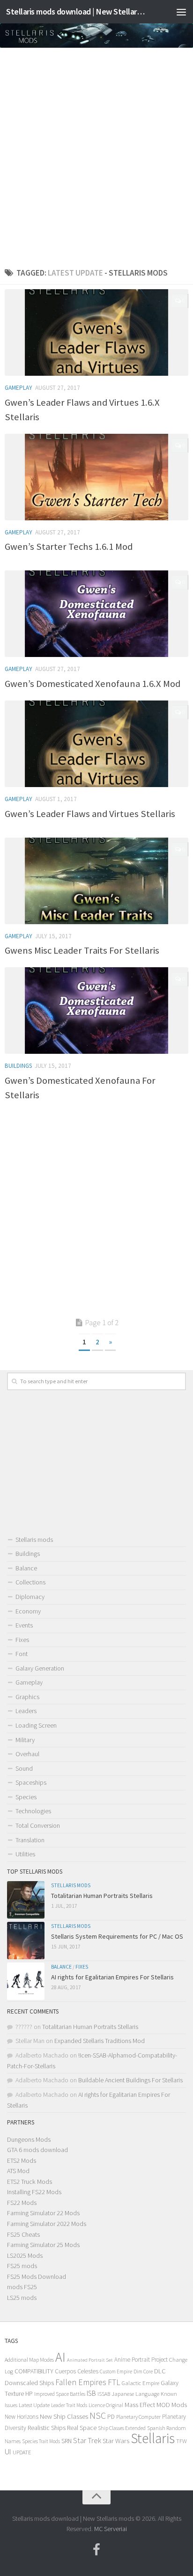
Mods (179, 2405)
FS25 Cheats (23, 2234)
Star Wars (116, 2441)
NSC (98, 2415)
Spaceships (31, 1782)
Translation (30, 1840)
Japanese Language (135, 2394)
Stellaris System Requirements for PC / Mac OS (117, 1936)
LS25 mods (22, 2298)
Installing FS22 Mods (34, 2192)
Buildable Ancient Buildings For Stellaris (130, 2080)
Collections (30, 1582)
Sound (24, 1768)
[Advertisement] (96, 154)
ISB (91, 2393)
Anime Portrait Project (141, 2360)
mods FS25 (22, 2287)
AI (60, 2357)
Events (24, 1625)
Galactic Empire (141, 2383)
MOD (163, 2405)
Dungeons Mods (29, 2139)
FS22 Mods (22, 2203)
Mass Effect (140, 2405)
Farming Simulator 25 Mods (43, 2245)
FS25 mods (22, 2266)
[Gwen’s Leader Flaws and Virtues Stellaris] (96, 744)
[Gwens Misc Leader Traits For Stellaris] (96, 881)
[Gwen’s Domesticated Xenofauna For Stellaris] (96, 1011)
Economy (28, 1611)
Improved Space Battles (60, 2394)
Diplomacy (30, 1597)
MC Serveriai (111, 2529)
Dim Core (143, 2372)
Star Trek (87, 2440)
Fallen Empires (81, 2382)
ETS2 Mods (22, 2160)
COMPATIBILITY (34, 2371)
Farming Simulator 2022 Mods (47, 2224)
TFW (182, 2441)
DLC (160, 2371)
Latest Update (34, 2405)
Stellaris (153, 2438)
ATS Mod (18, 2171)
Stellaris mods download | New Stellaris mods (76, 11)
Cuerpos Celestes (77, 2371)
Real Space (82, 2428)
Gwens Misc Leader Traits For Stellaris (82, 950)
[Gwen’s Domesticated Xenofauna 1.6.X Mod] (96, 614)
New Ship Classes (64, 2416)
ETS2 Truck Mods (30, 2182)
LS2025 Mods (25, 2255)
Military (25, 1740)
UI (8, 2452)
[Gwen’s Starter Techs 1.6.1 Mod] (96, 477)
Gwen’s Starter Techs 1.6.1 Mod (69, 547)
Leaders (26, 1711)
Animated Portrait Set (90, 2360)
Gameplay (19, 388)
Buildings (18, 1066)
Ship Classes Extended (122, 2428)
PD (111, 2417)
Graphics (27, 1697)
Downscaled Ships (29, 2383)
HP (29, 2394)
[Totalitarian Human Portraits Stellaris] (26, 1900)
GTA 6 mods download (37, 2150)
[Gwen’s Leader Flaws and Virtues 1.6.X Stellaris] (96, 332)
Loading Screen (36, 1725)
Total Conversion (38, 1825)
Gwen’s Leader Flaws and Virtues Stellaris (90, 814)
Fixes (22, 1640)
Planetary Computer (138, 2417)
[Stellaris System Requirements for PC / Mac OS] (26, 1941)
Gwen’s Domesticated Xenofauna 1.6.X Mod (93, 684)
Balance (26, 1568)
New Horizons (22, 2417)
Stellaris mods (34, 1540)
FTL (114, 2382)
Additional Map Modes (29, 2360)
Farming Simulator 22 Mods (43, 2213)
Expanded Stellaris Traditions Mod (100, 2041)
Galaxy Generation (40, 1668)
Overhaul (27, 1754)
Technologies (33, 1811)
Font (22, 1654)
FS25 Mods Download (37, 2277)
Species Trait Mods (41, 2441)
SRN (67, 2441)
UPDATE (22, 2452)
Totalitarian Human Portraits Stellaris (102, 1896)
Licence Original (106, 2405)
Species (26, 1797)
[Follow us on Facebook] (96, 2550)
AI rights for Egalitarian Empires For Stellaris (112, 1977)
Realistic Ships (47, 2428)
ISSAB (104, 2394)
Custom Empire (116, 2372)
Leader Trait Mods (69, 2405)
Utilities (25, 1854)
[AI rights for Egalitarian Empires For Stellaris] (26, 1981)
